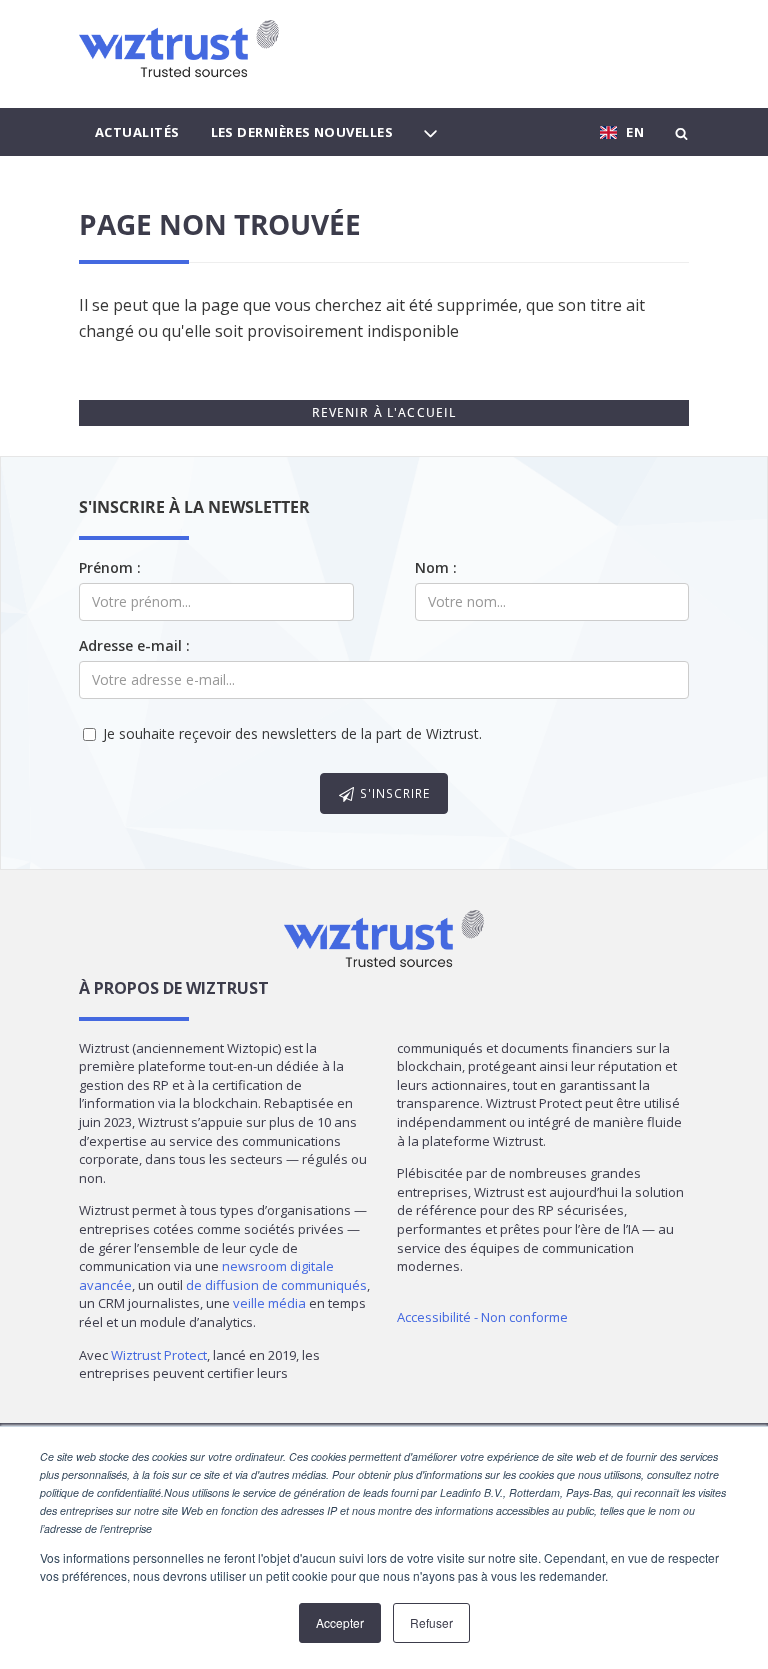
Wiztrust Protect (159, 1355)
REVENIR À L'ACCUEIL (384, 412)
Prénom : (110, 567)
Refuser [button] (431, 1622)
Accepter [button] (340, 1622)
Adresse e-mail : (134, 645)
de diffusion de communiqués (276, 1285)
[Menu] (430, 132)
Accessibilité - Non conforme (482, 1317)
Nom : (436, 567)
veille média (269, 1303)
